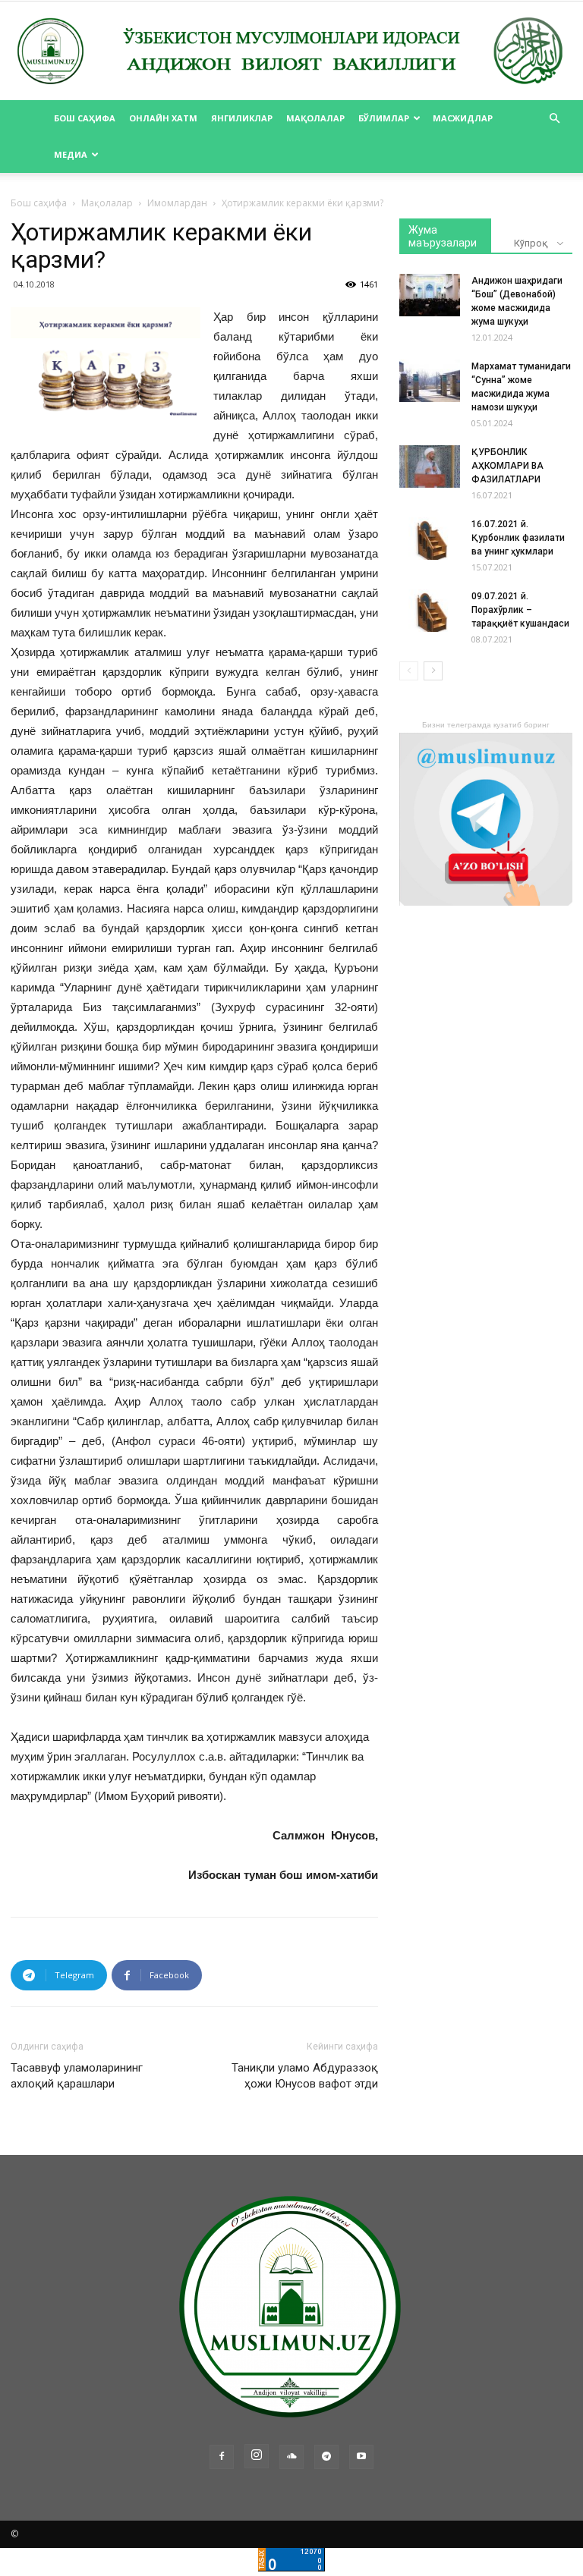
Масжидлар (463, 118)
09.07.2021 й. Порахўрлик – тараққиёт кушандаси (520, 610)
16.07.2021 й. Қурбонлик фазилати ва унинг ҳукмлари (518, 538)
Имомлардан (177, 203)
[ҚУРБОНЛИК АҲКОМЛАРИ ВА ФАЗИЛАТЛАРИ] (430, 467)
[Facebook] (222, 2457)
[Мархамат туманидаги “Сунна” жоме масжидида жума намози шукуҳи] (430, 381)
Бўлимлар (384, 118)
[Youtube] (361, 2457)
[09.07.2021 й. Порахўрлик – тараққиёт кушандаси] (430, 611)
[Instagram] (257, 2456)
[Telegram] (326, 2457)
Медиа (71, 154)
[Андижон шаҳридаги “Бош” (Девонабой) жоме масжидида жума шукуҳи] (430, 295)
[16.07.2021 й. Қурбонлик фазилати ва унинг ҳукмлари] (430, 539)
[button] (554, 119)
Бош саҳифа (85, 118)
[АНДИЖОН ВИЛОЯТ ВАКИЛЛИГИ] (291, 52)
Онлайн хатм (163, 118)
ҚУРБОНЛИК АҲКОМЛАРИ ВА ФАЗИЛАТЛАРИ (507, 466)
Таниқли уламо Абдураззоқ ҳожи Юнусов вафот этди (305, 2076)
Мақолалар (315, 118)
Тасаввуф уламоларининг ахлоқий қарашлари (77, 2076)
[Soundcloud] (291, 2457)
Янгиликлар (242, 118)
